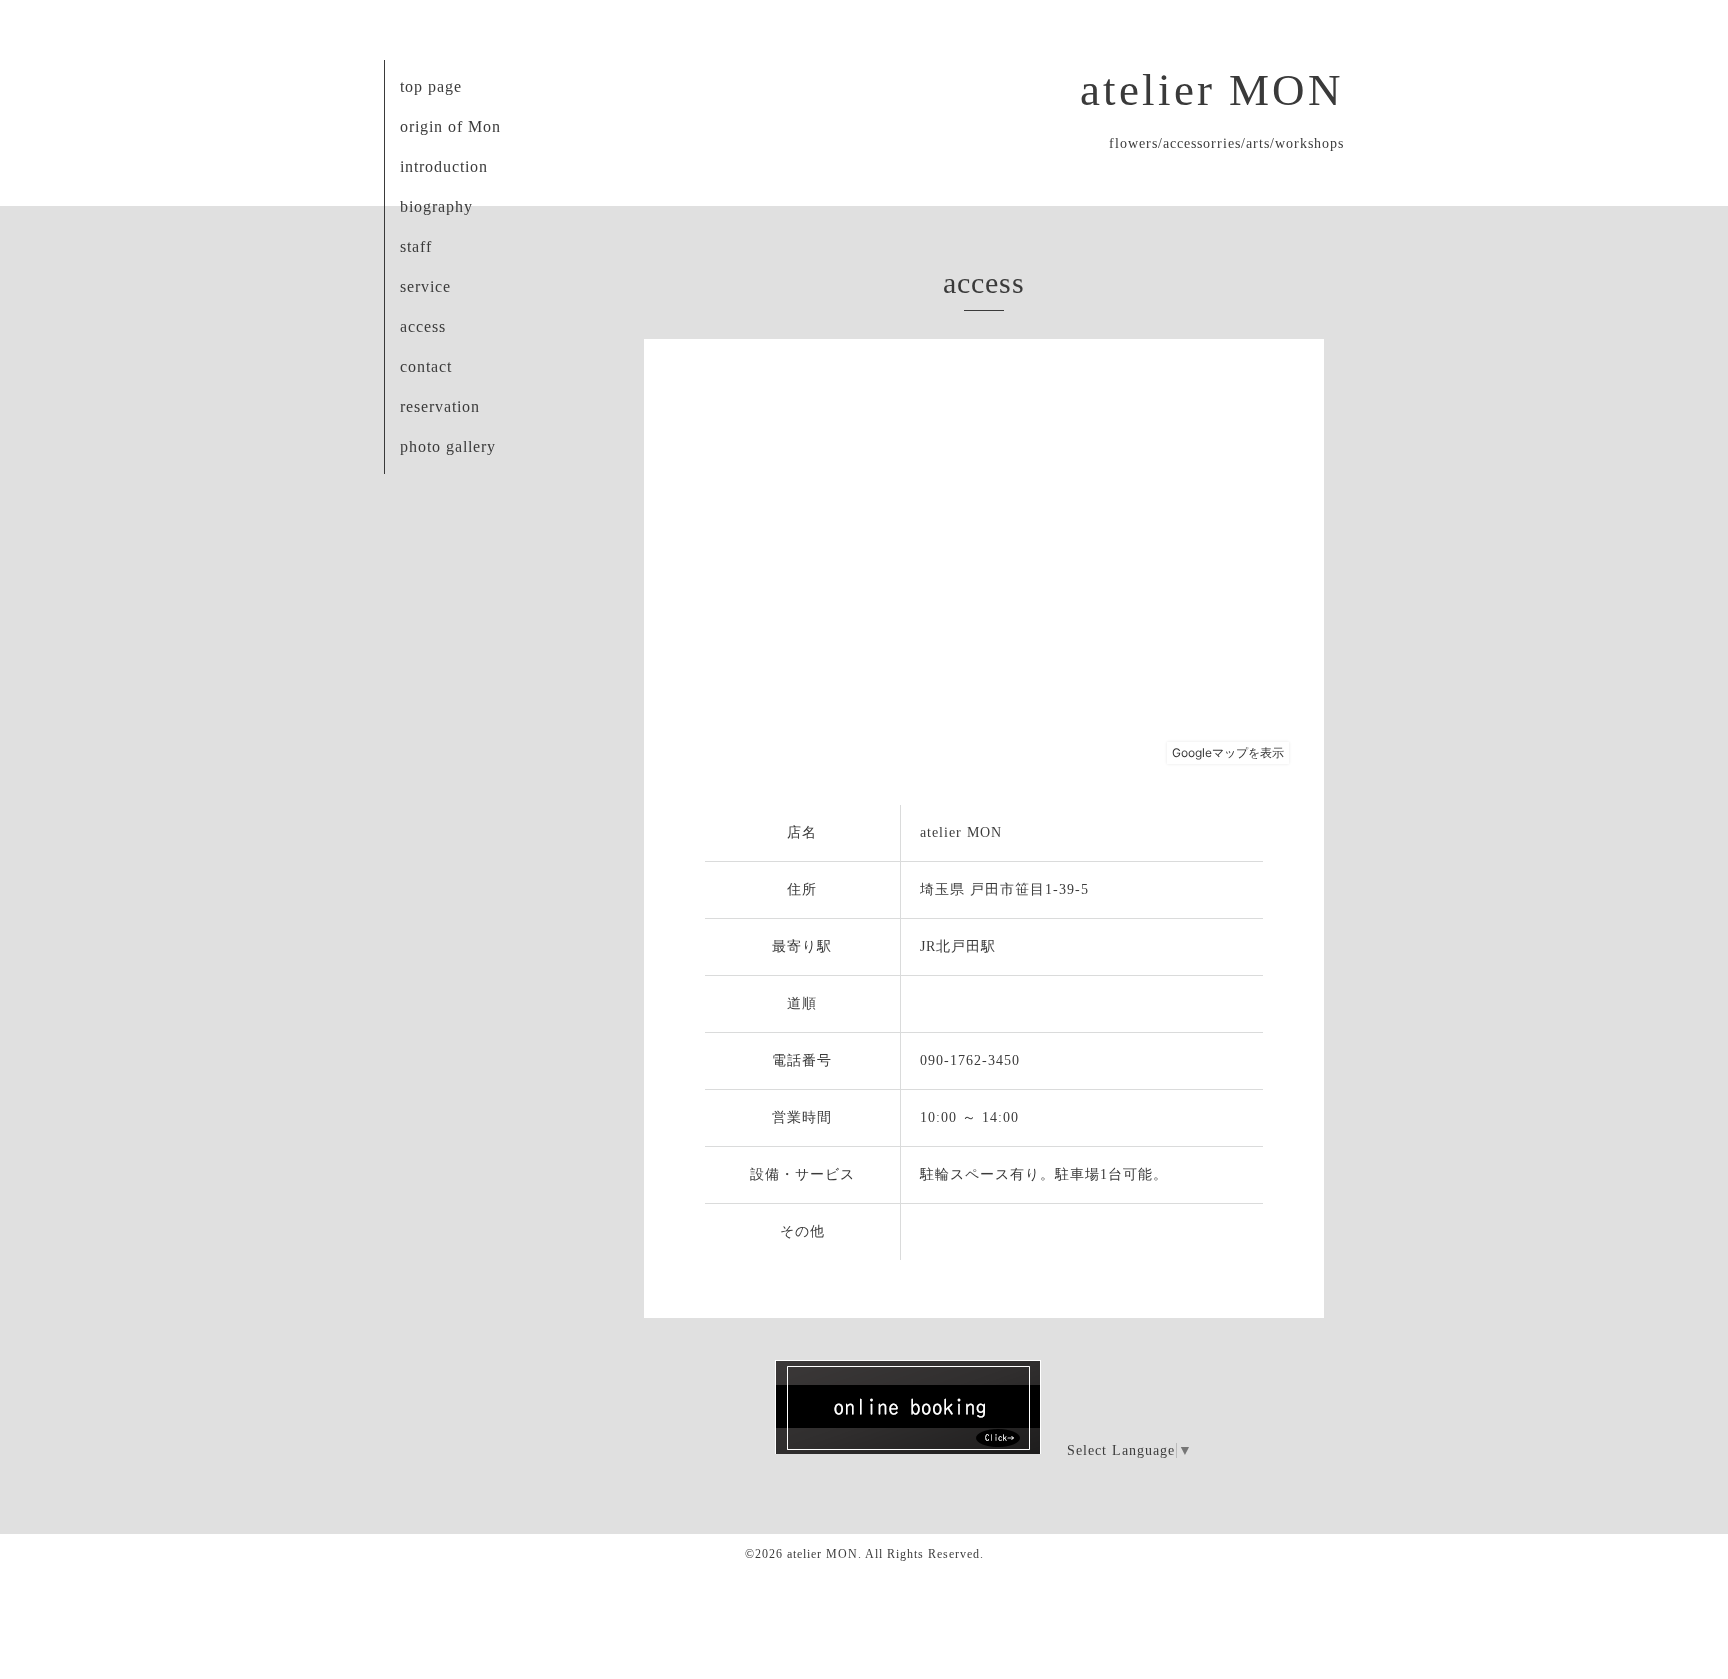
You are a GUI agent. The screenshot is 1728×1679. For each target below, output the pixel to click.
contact (426, 366)
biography (436, 206)
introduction (444, 166)
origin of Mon (450, 126)
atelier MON (1212, 90)
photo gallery (448, 446)
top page (431, 86)
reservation (440, 406)
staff (416, 246)
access (423, 326)
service (425, 286)
